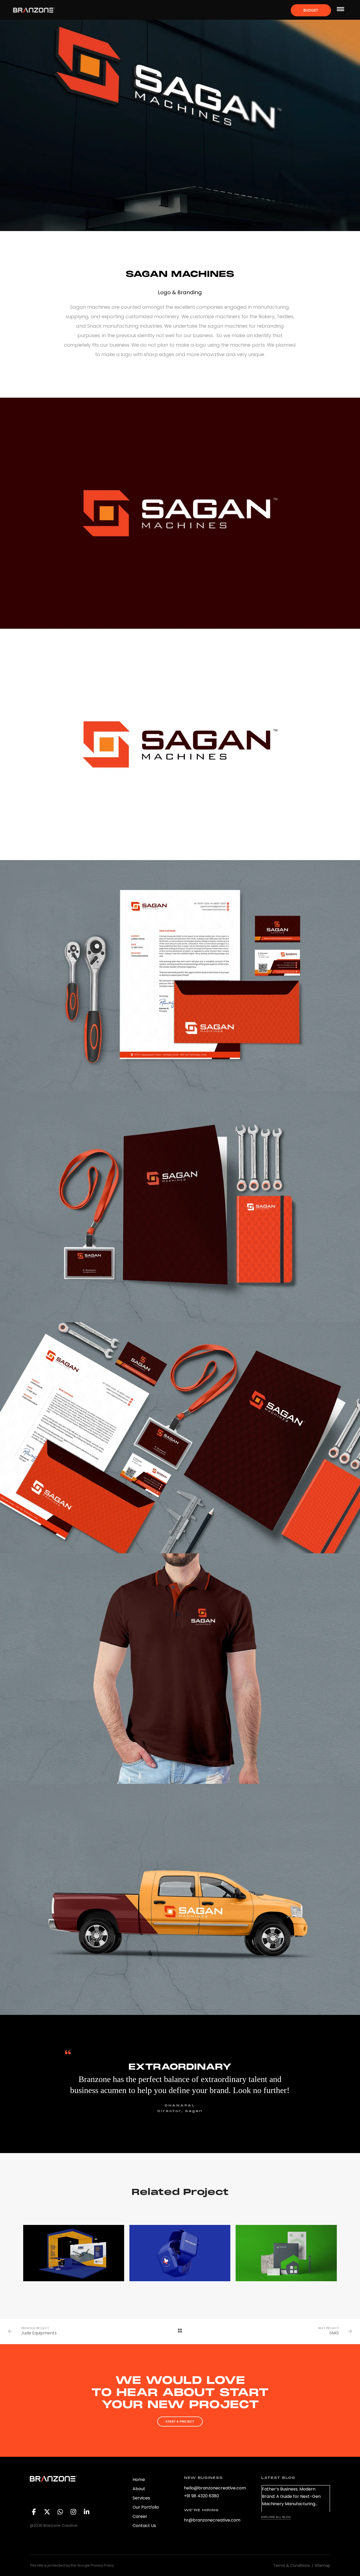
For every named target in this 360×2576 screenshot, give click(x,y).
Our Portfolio (146, 2507)
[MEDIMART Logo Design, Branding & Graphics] (180, 2253)
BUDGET (311, 10)
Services (141, 2498)
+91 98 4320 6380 (201, 2496)
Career (140, 2516)
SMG (334, 2333)
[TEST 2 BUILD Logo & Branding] (286, 2253)
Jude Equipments (39, 2333)
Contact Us (144, 2526)
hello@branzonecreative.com (215, 2488)
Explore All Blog (276, 2517)
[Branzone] (34, 10)
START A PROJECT (180, 2422)
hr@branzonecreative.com (212, 2520)
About (139, 2489)
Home (139, 2480)
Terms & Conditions (292, 2565)
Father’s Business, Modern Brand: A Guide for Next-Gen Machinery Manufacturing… (291, 2496)
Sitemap (322, 2565)
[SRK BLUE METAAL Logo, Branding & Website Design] (74, 2253)
